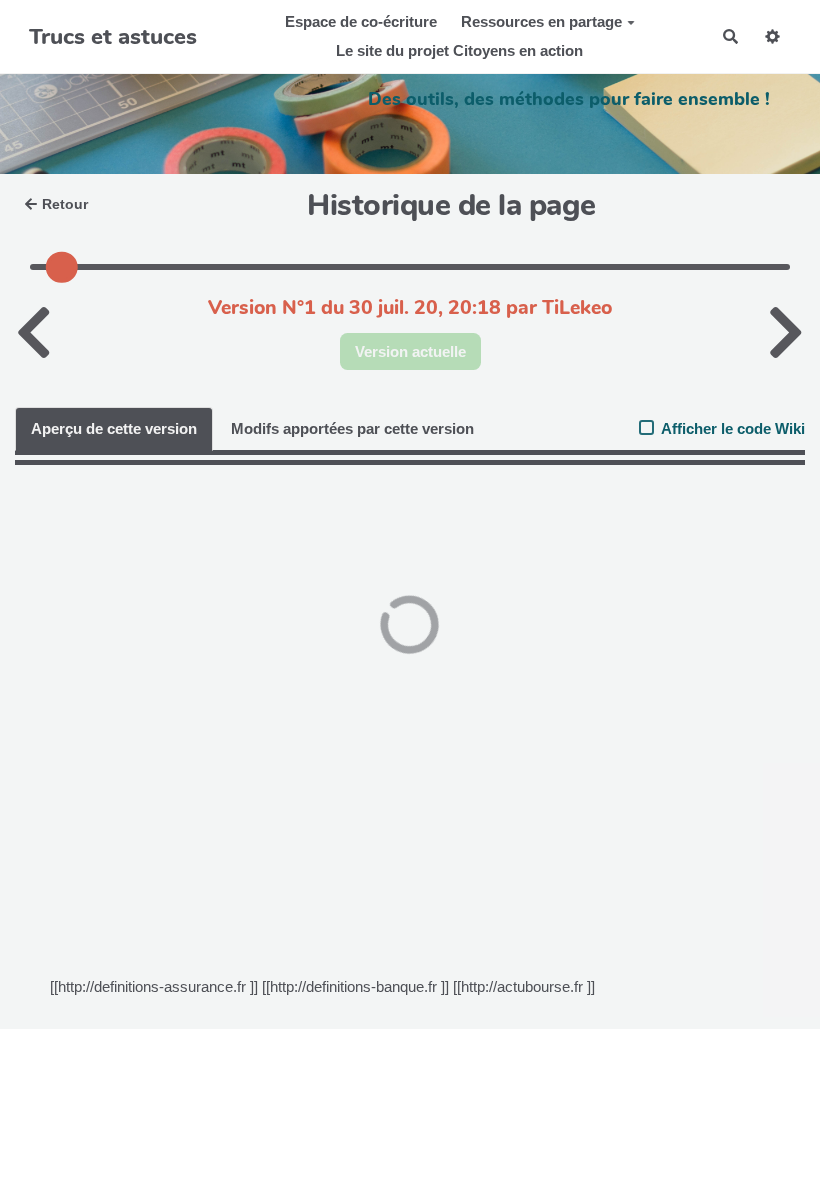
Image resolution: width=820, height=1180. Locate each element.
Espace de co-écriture (361, 21)
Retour (65, 204)
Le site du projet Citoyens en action (459, 50)
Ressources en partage (541, 21)
